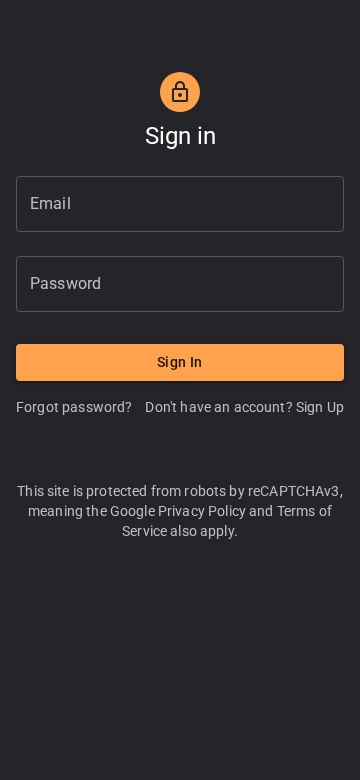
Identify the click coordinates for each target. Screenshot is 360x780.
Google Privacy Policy (178, 511)
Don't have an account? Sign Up (244, 407)
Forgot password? (74, 407)
